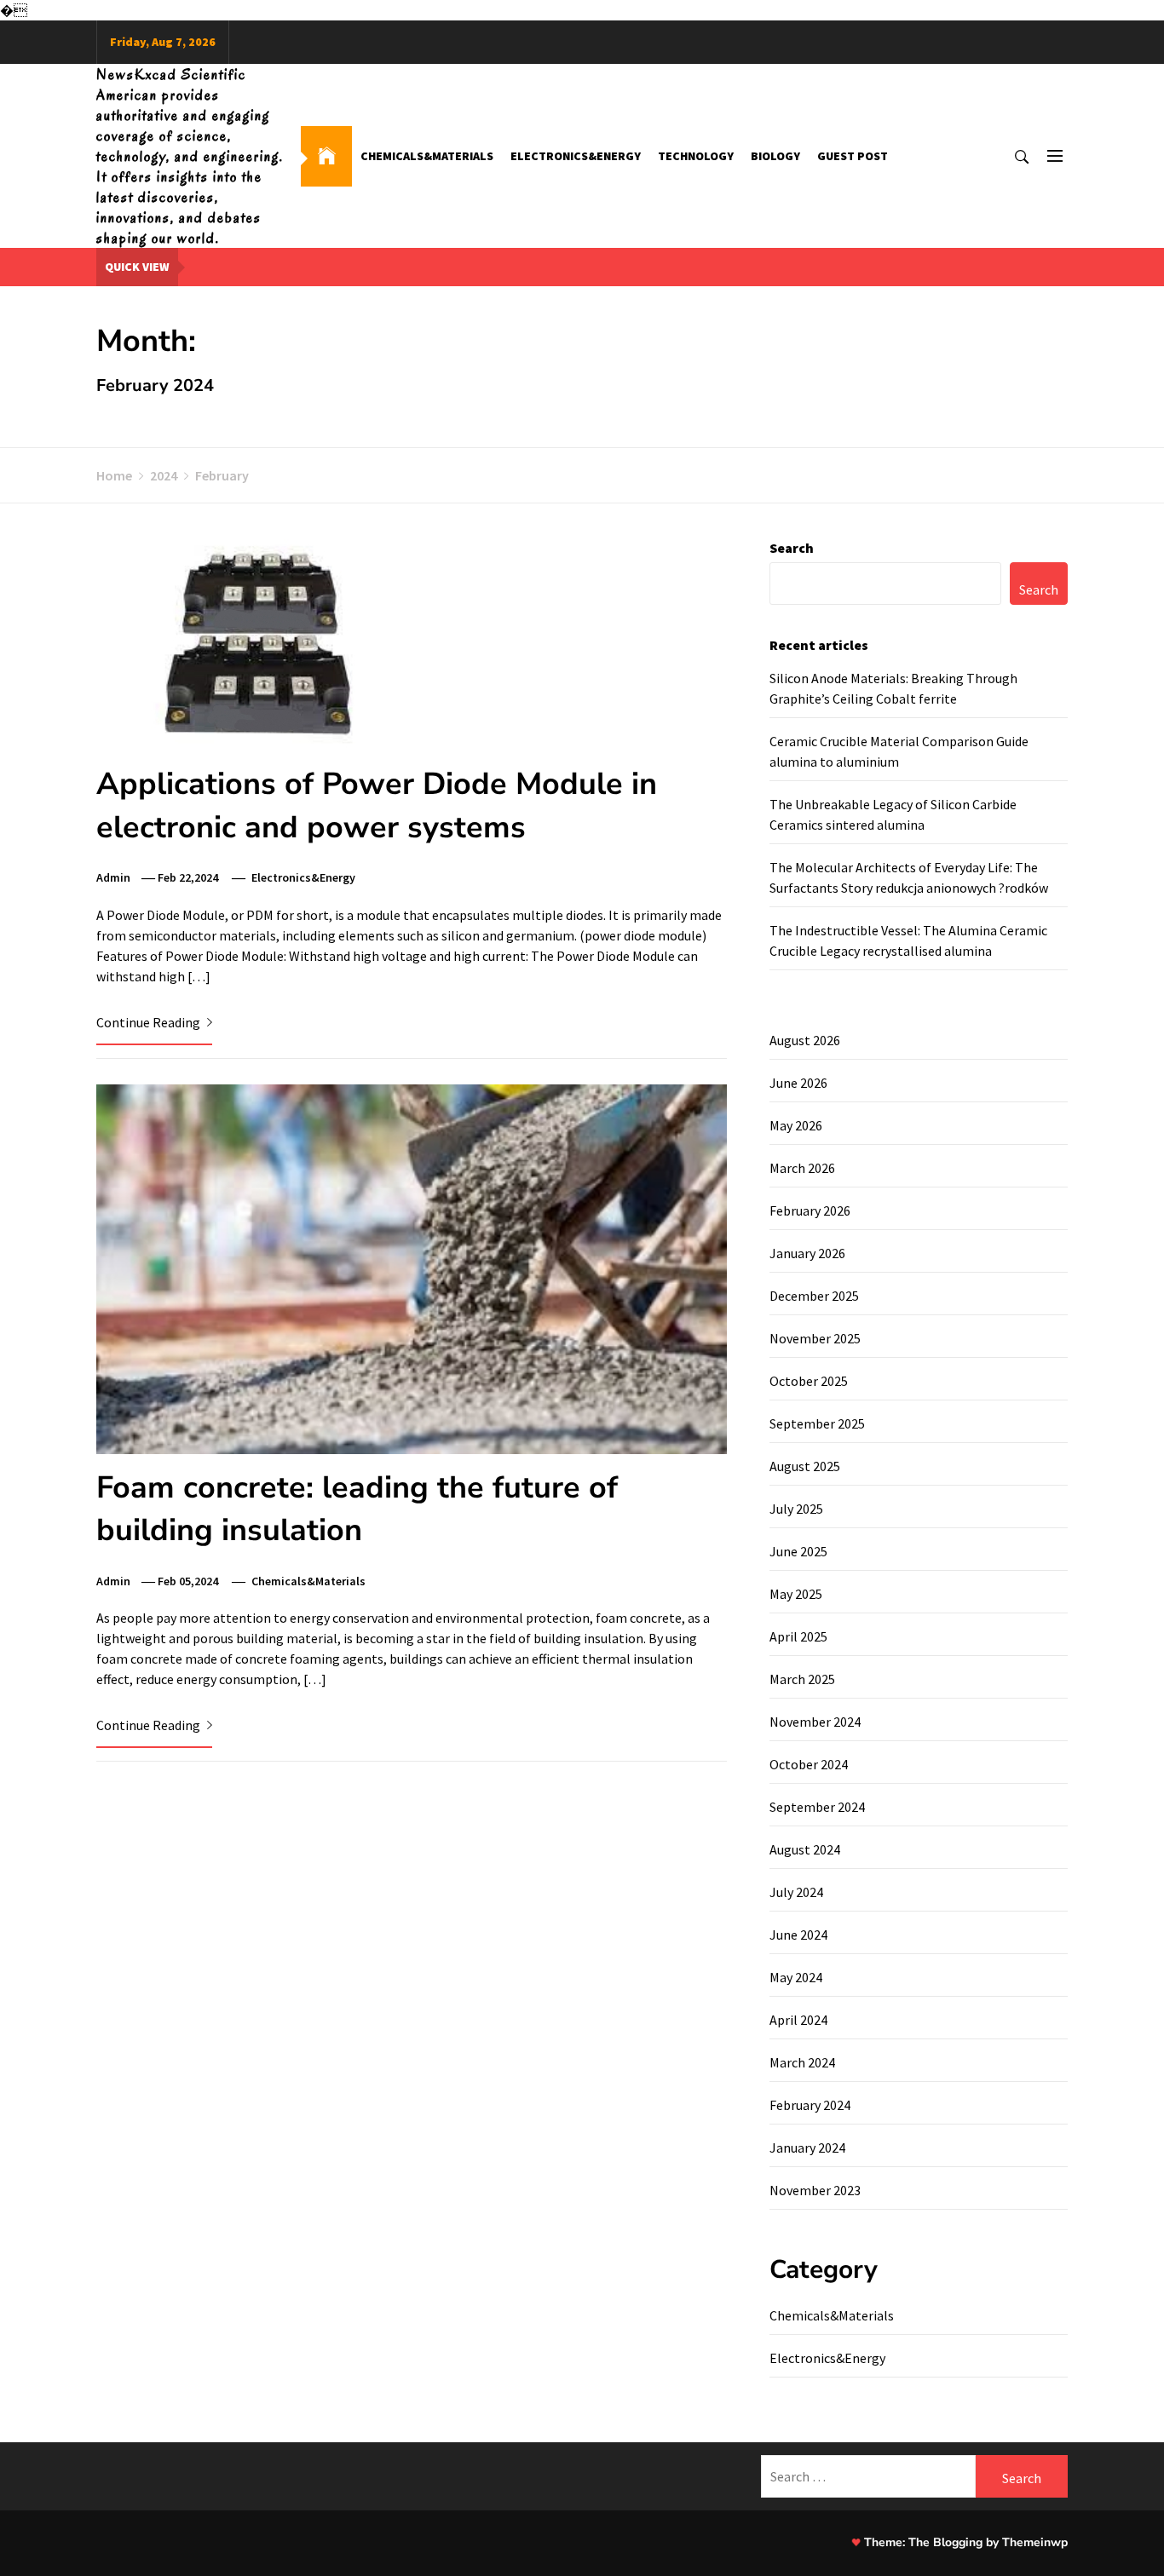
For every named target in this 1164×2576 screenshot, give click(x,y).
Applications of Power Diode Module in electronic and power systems (377, 805)
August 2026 (805, 1040)
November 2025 (815, 1338)
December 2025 (814, 1296)
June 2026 (798, 1083)
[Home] (326, 156)
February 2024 (810, 2105)
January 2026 (807, 1253)
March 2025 (802, 1679)
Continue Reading (150, 1022)
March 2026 (802, 1168)
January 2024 (807, 2148)
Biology (775, 156)
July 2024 (796, 1892)
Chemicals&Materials (427, 156)
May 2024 (796, 1977)
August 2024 (805, 1849)
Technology (696, 156)
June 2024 (798, 1935)
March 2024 (802, 2062)
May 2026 (796, 1125)
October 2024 (809, 1764)
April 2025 (798, 1636)
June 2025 (798, 1551)
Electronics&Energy (576, 156)
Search (792, 548)
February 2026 (810, 1210)
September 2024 (817, 1807)
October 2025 (809, 1381)
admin (113, 877)
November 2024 (815, 1722)
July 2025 (796, 1509)
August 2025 (805, 1466)
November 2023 (815, 2190)
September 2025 (817, 1423)
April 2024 (798, 2020)
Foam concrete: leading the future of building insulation (357, 1509)
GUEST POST (853, 156)
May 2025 (796, 1594)
